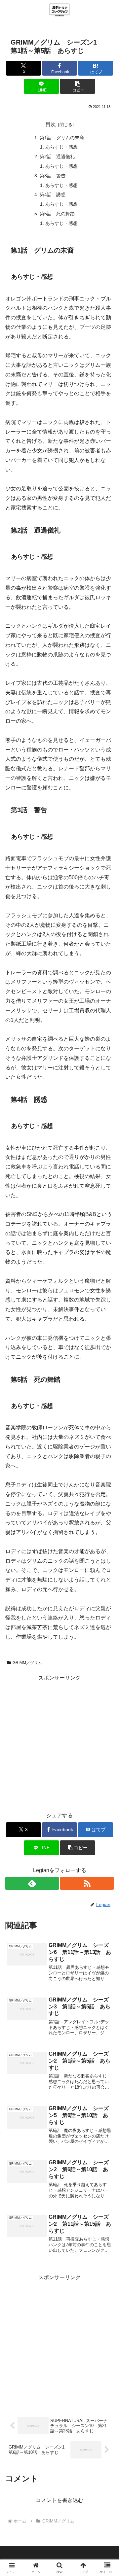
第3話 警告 (53, 176)
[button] (78, 86)
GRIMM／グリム (27, 1663)
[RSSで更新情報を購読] (87, 1883)
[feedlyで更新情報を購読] (32, 1883)
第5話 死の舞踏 (57, 214)
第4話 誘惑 (53, 194)
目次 (51, 124)
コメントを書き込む (59, 2500)
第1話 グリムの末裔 (62, 138)
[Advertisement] (59, 1742)
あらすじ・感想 (61, 147)
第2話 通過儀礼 (57, 157)
